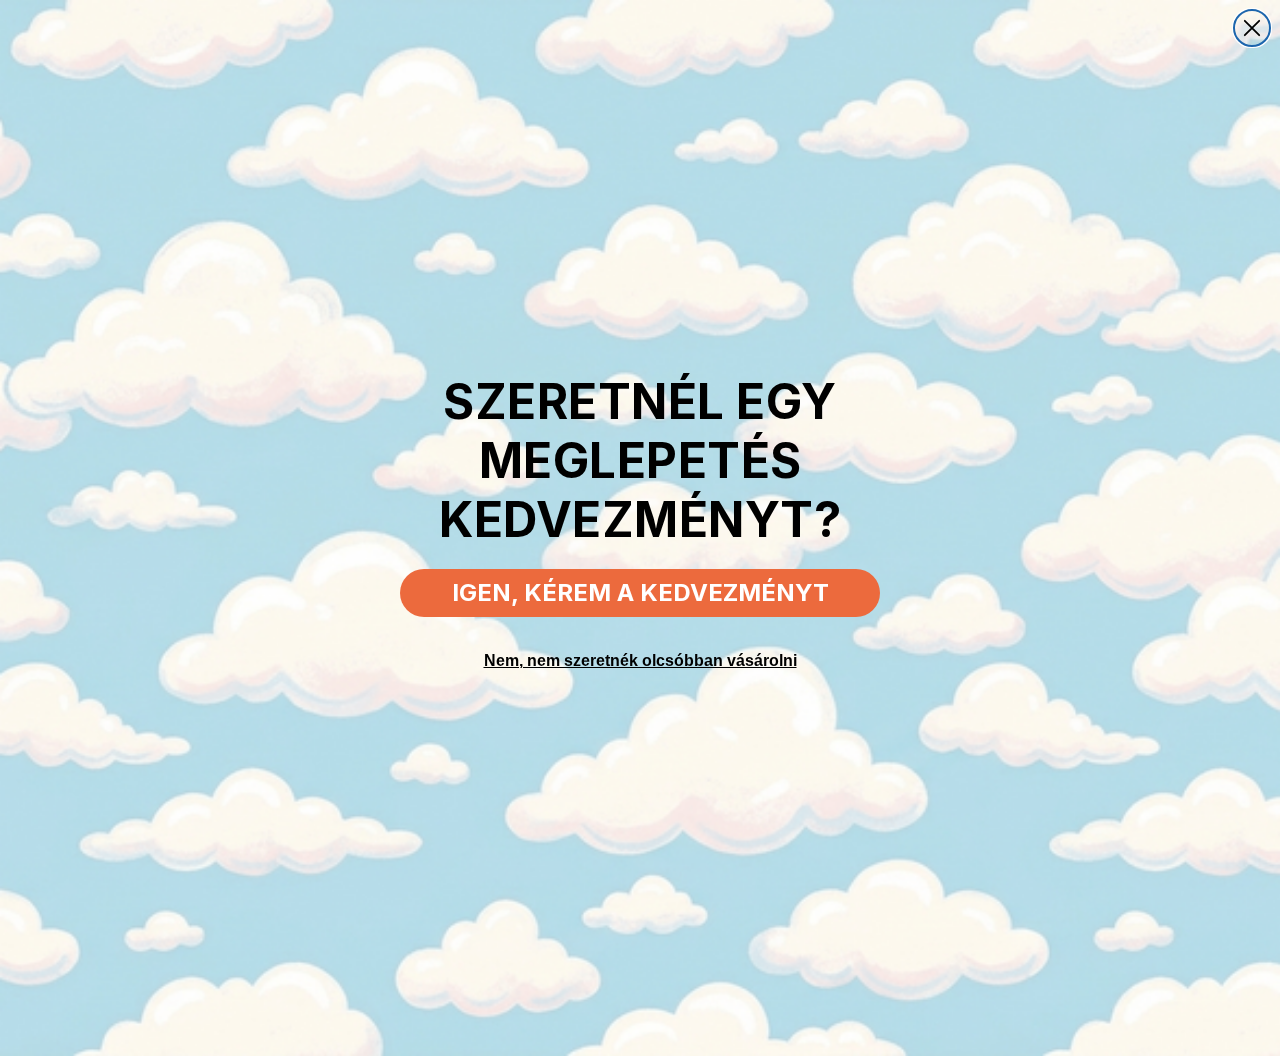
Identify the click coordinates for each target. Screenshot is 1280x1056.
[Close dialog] (1252, 28)
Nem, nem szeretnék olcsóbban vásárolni (640, 660)
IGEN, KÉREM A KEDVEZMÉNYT (640, 592)
